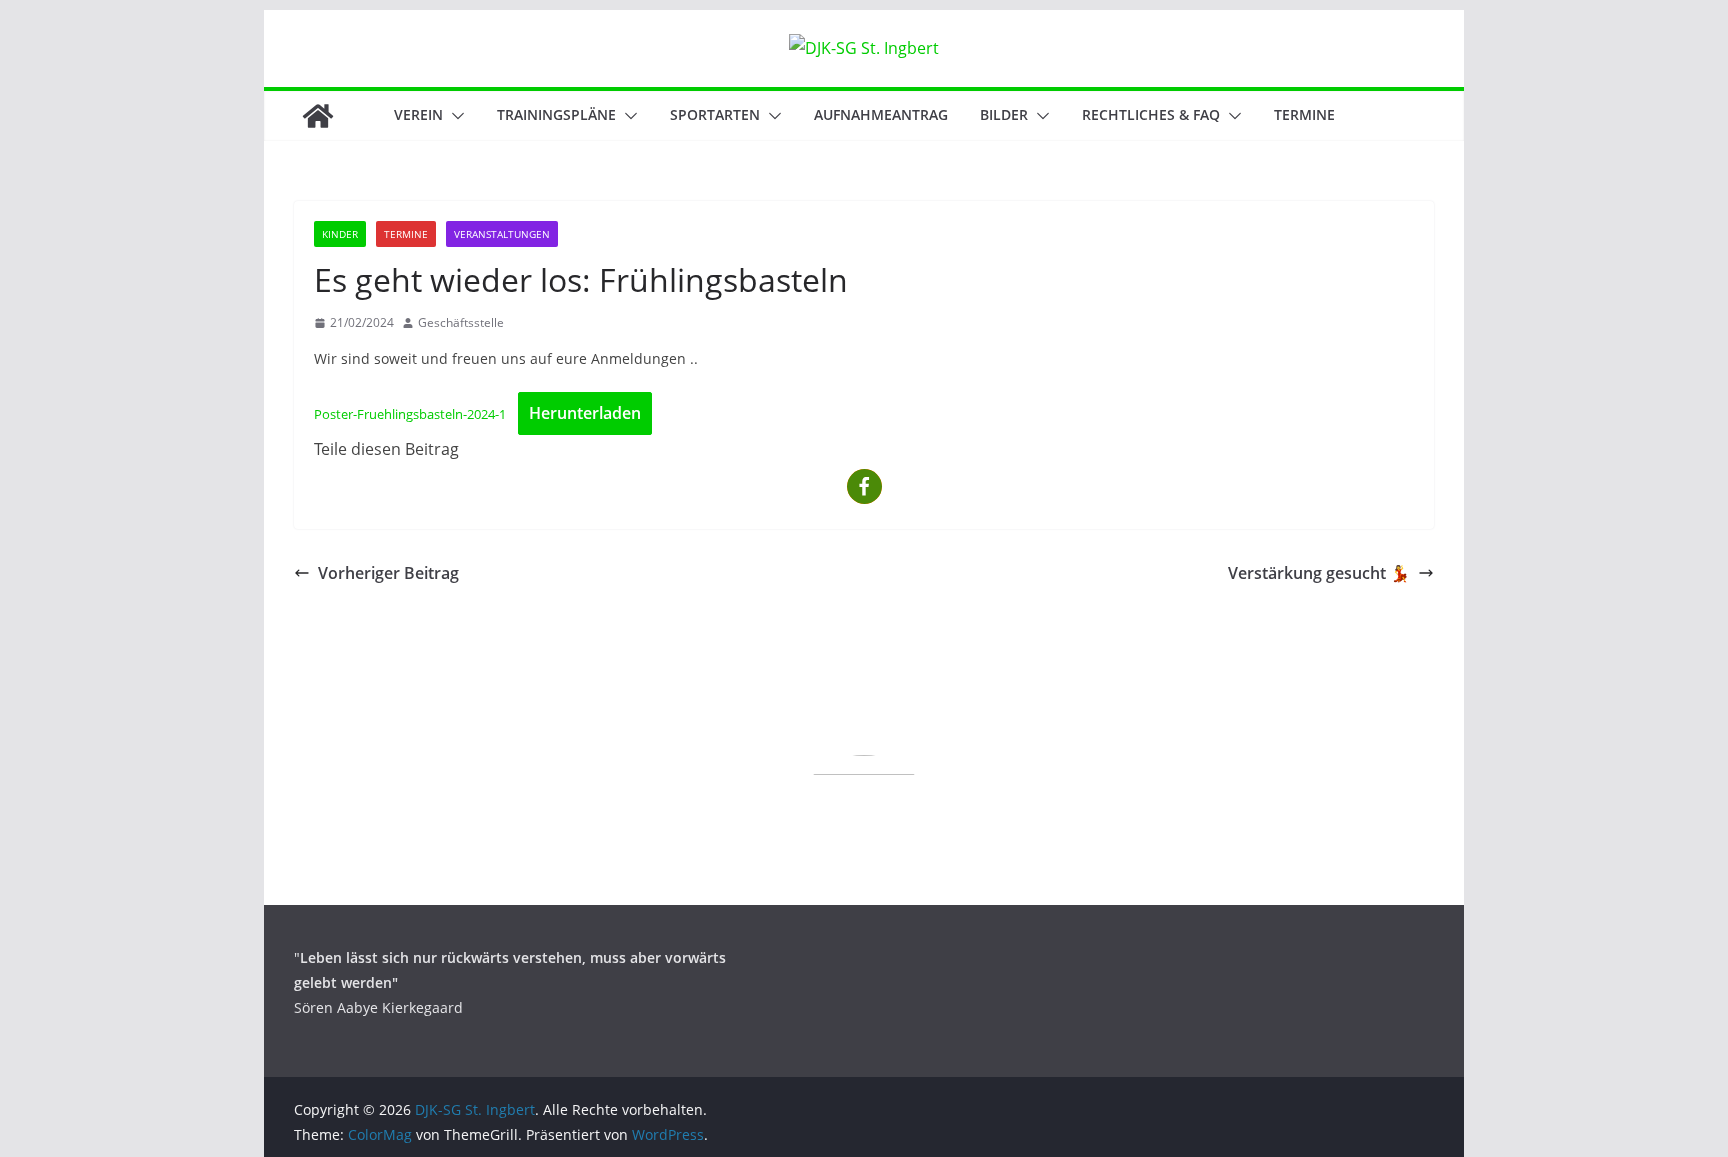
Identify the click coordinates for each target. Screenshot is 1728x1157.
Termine (1304, 114)
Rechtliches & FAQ (1151, 114)
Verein (418, 114)
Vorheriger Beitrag (388, 573)
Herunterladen (585, 413)
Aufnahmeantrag (881, 114)
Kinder (340, 234)
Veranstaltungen (502, 234)
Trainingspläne (556, 114)
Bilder (1004, 114)
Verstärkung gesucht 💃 (1319, 573)
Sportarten (715, 114)
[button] (454, 116)
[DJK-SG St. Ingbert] (318, 116)
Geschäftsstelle (461, 322)
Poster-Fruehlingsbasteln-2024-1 (410, 414)
